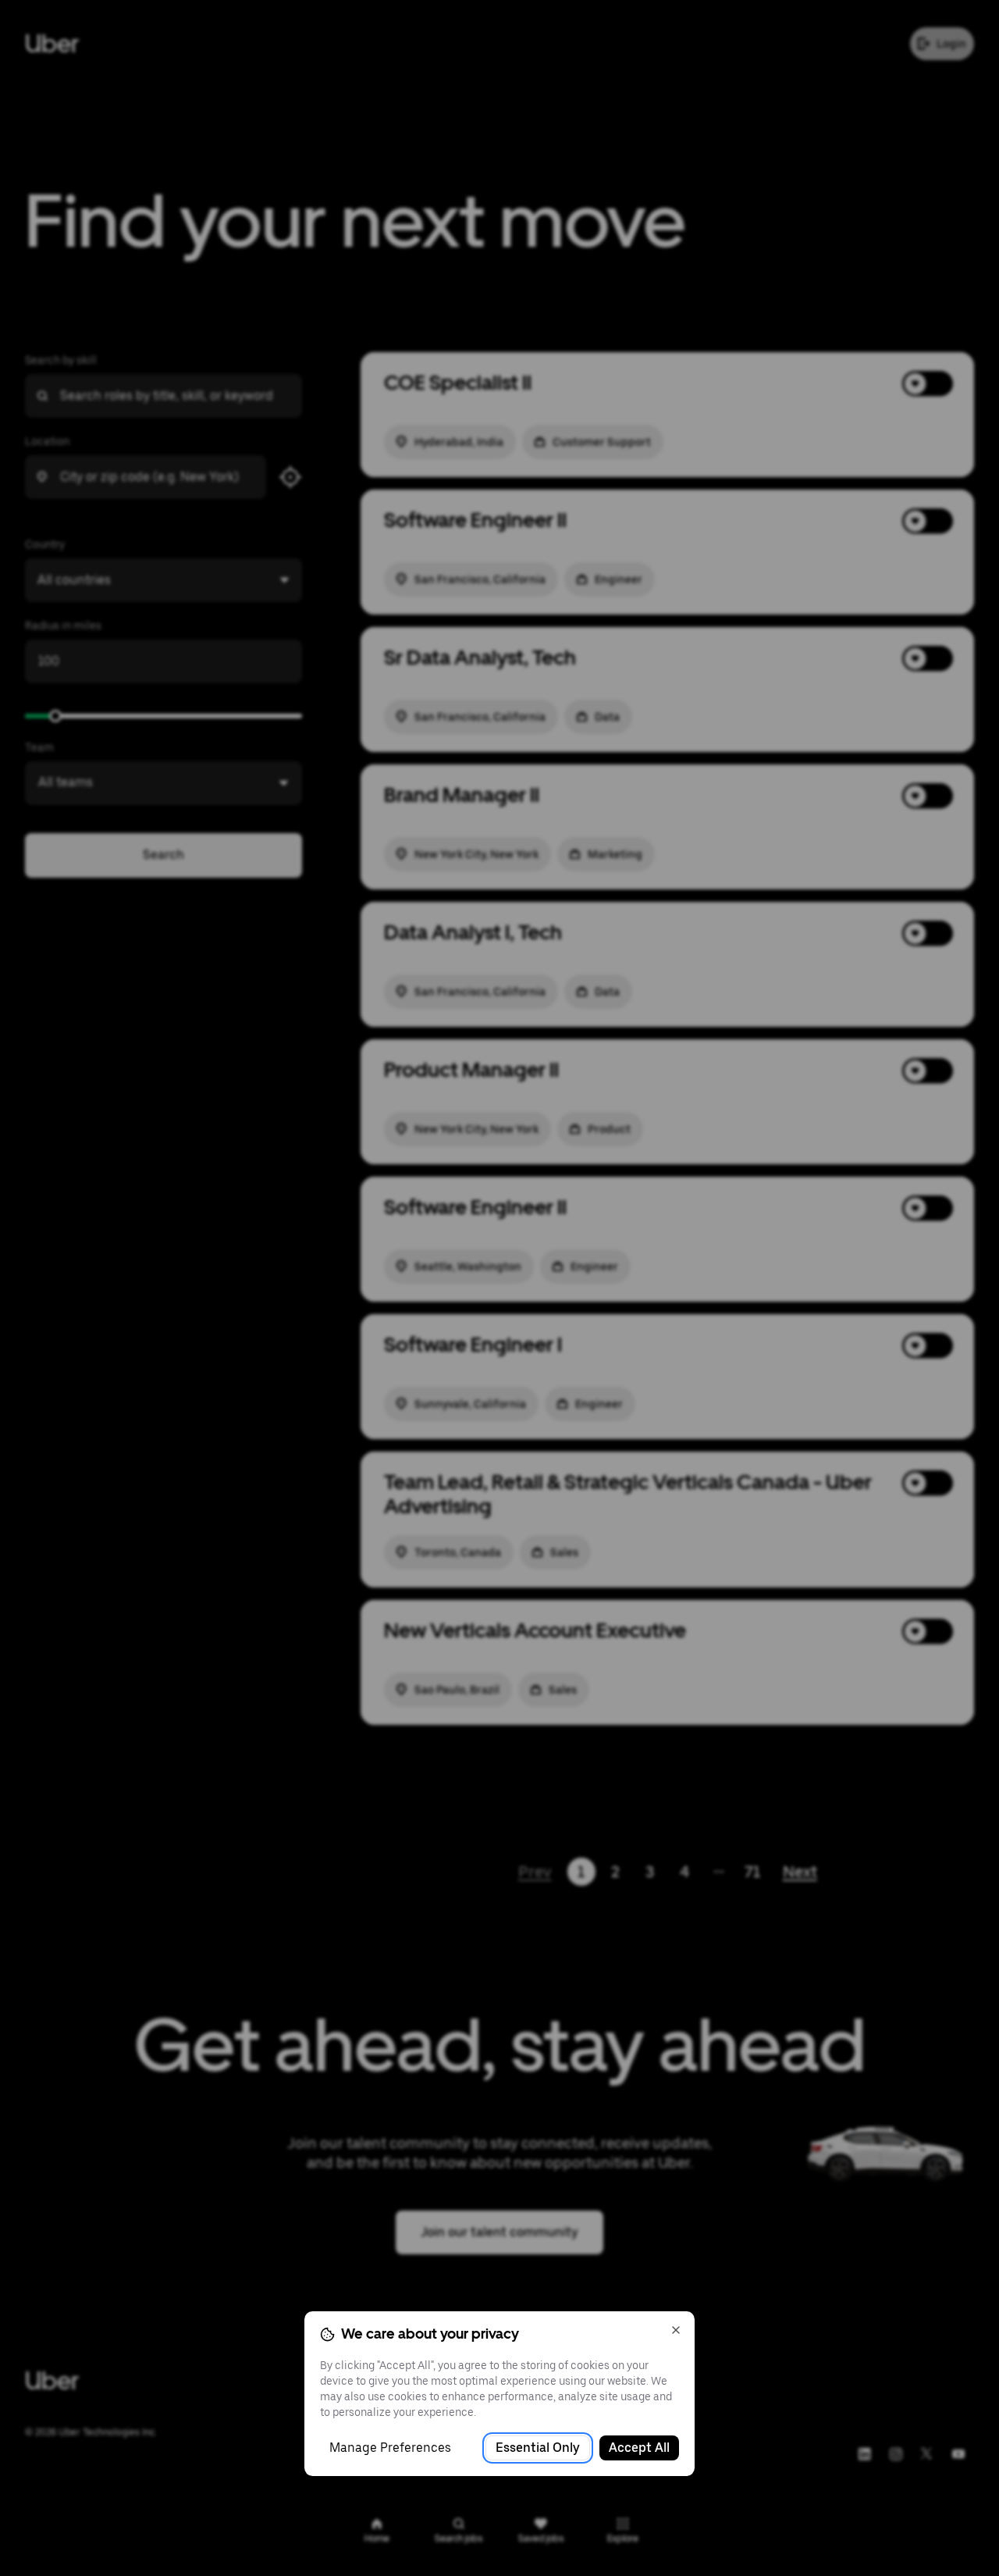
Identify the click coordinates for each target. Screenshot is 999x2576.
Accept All (639, 2448)
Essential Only (538, 2448)
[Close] (676, 2330)
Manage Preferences (390, 2448)
